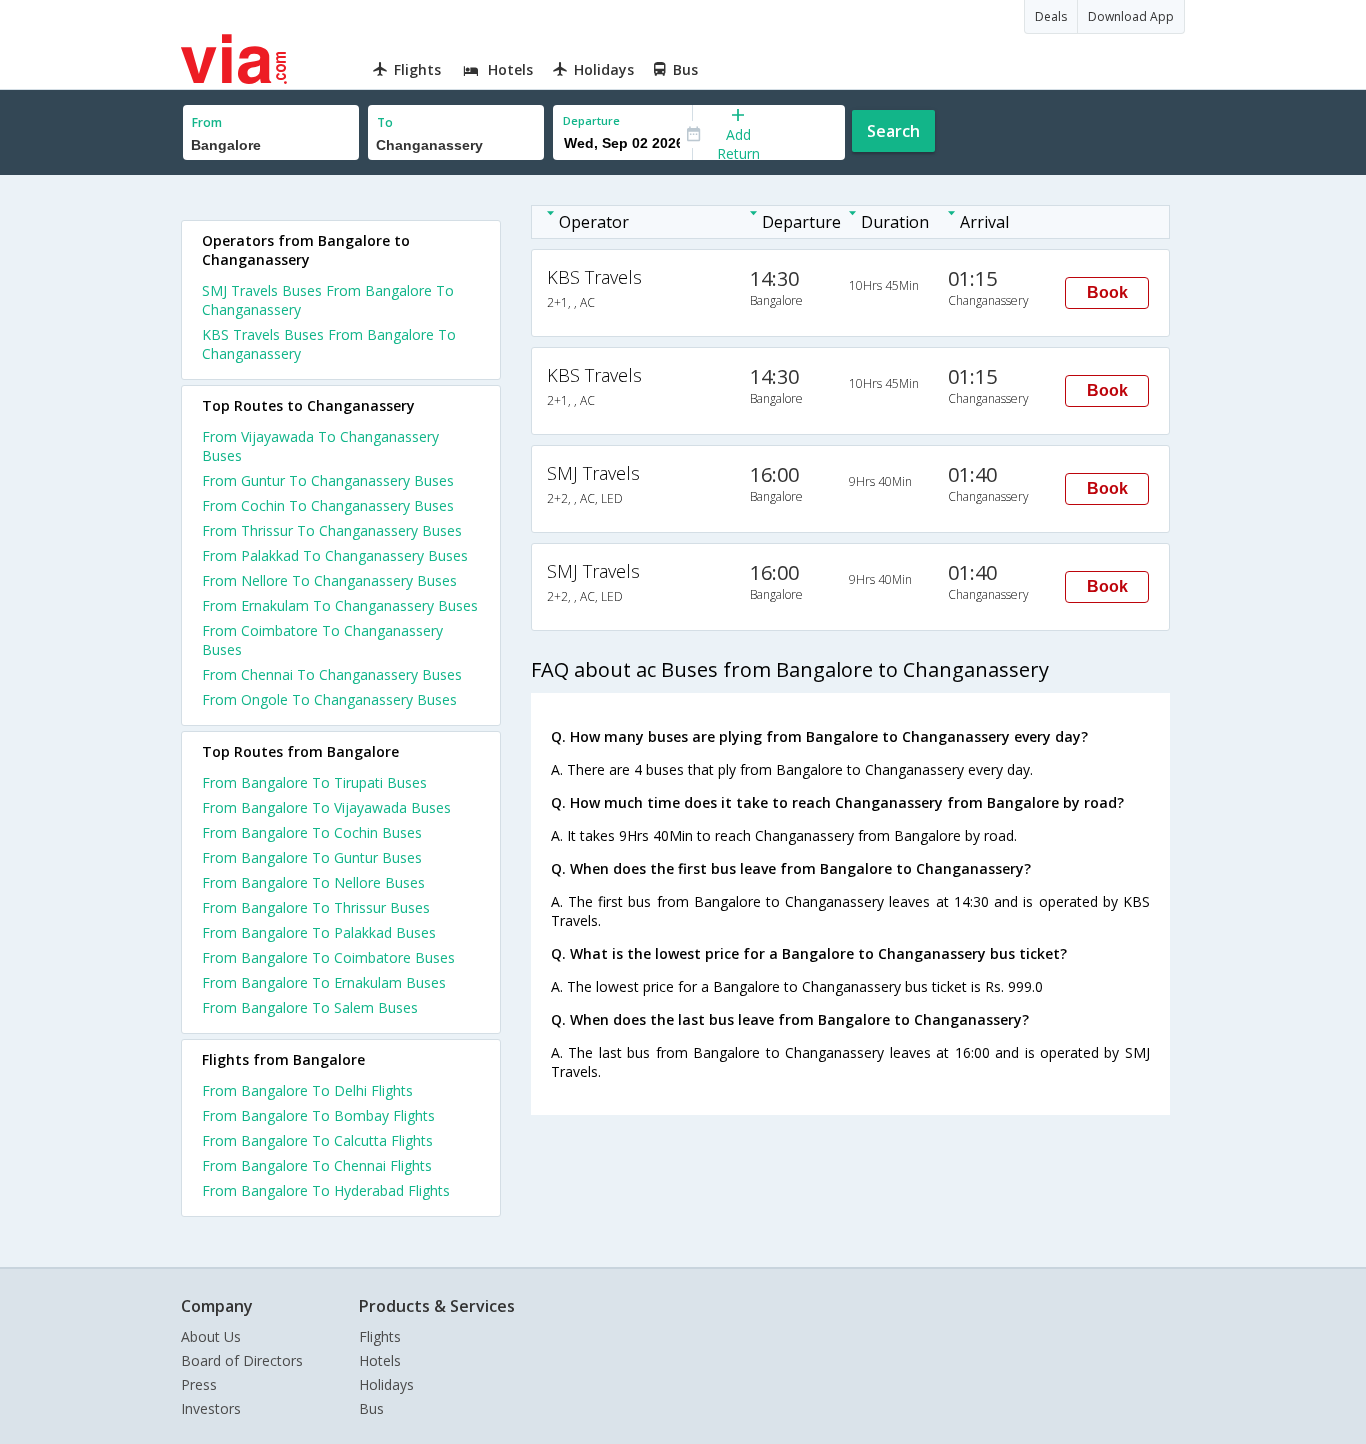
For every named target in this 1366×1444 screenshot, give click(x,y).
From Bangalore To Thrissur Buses (316, 907)
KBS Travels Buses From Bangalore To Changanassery (329, 344)
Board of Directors (242, 1360)
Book (1107, 292)
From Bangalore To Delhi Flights (307, 1090)
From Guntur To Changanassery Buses (328, 480)
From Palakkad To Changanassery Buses (335, 555)
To (385, 122)
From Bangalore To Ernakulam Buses (324, 982)
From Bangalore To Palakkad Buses (319, 932)
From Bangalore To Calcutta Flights (317, 1140)
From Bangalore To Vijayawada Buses (326, 807)
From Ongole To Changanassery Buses (329, 699)
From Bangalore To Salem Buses (310, 1007)
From (207, 122)
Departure (591, 120)
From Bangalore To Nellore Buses (313, 882)
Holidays (386, 1384)
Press (199, 1384)
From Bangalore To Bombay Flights (318, 1115)
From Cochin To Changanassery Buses (328, 505)
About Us (211, 1336)
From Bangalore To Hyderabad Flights (326, 1190)
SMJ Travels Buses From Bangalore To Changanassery (328, 300)
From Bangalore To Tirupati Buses (314, 782)
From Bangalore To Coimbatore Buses (328, 957)
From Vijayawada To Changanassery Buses (320, 446)
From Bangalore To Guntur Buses (312, 857)
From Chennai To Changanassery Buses (332, 674)
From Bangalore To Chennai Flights (317, 1165)
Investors (211, 1408)
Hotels (380, 1360)
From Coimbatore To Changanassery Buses (322, 640)
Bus (371, 1408)
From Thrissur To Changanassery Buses (332, 530)
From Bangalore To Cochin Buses (312, 832)
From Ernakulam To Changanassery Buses (340, 605)
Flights (380, 1336)
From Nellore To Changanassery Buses (329, 580)
